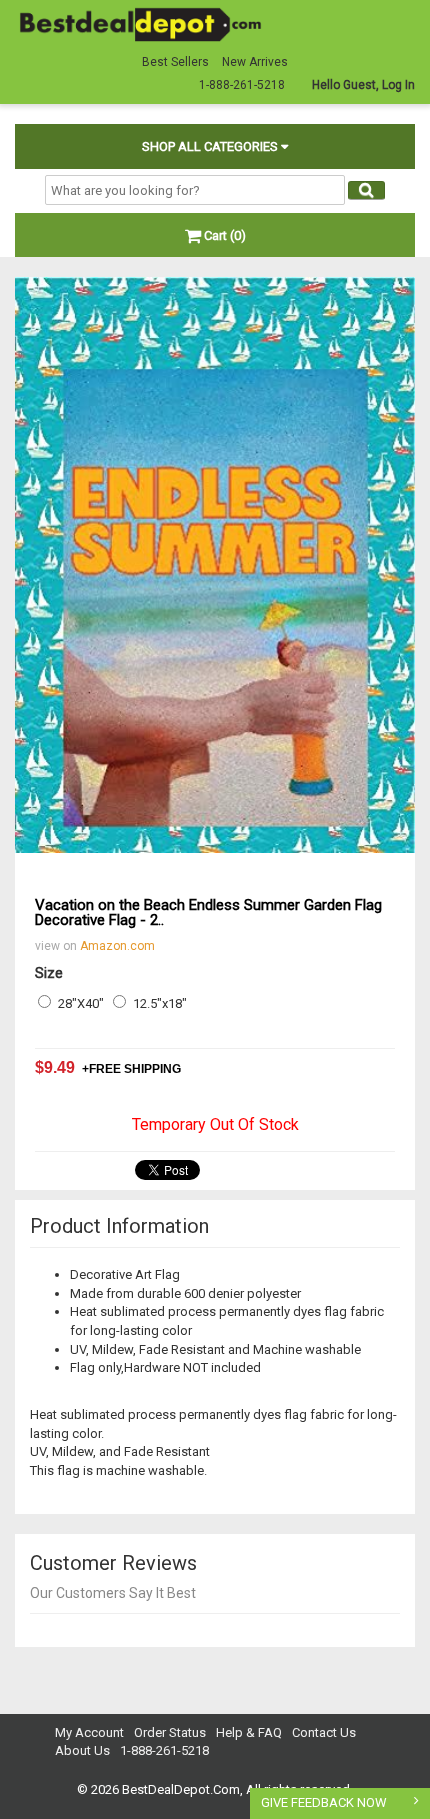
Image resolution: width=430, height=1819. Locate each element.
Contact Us (324, 1732)
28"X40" (81, 1003)
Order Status (170, 1732)
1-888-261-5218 (164, 1750)
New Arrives (255, 62)
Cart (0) (223, 235)
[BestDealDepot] (140, 23)
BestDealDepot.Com (181, 1789)
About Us (82, 1750)
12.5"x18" (160, 1003)
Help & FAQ (249, 1732)
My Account (89, 1732)
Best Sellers (175, 62)
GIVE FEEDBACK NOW (324, 1802)
